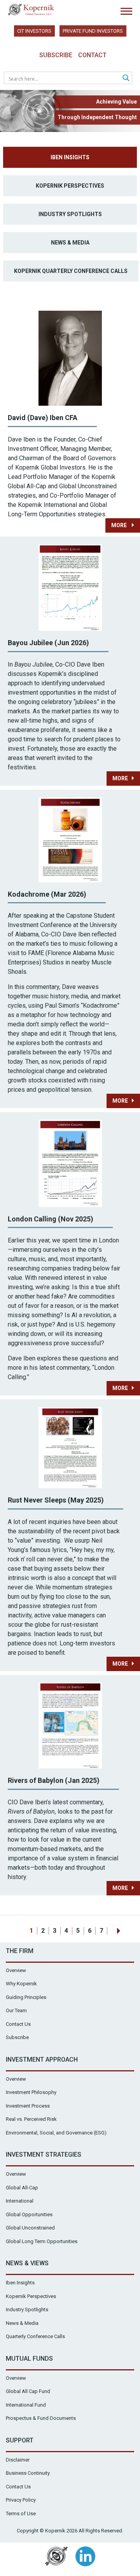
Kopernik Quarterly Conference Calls (71, 271)
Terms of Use (21, 2514)
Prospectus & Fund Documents (41, 2418)
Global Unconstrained (30, 2228)
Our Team (16, 2010)
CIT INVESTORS (34, 31)
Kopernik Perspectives (70, 186)
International (20, 2201)
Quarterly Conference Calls (35, 2336)
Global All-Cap (22, 2188)
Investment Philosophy (31, 2092)
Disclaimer (18, 2460)
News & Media (70, 243)
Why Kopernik (21, 1984)
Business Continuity (28, 2473)
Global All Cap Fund (28, 2391)
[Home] (31, 10)
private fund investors (93, 31)
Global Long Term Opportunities (42, 2241)
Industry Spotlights (70, 214)
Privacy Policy (21, 2500)
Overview (16, 1970)
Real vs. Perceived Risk (31, 2119)
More (120, 525)
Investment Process (28, 2106)
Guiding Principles (26, 1997)
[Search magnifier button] (126, 78)
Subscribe (56, 55)
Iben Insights (70, 157)
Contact (92, 55)
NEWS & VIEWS (27, 2263)
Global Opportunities (29, 2214)
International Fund (26, 2405)
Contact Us (18, 2024)
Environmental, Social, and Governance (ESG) (56, 2133)
